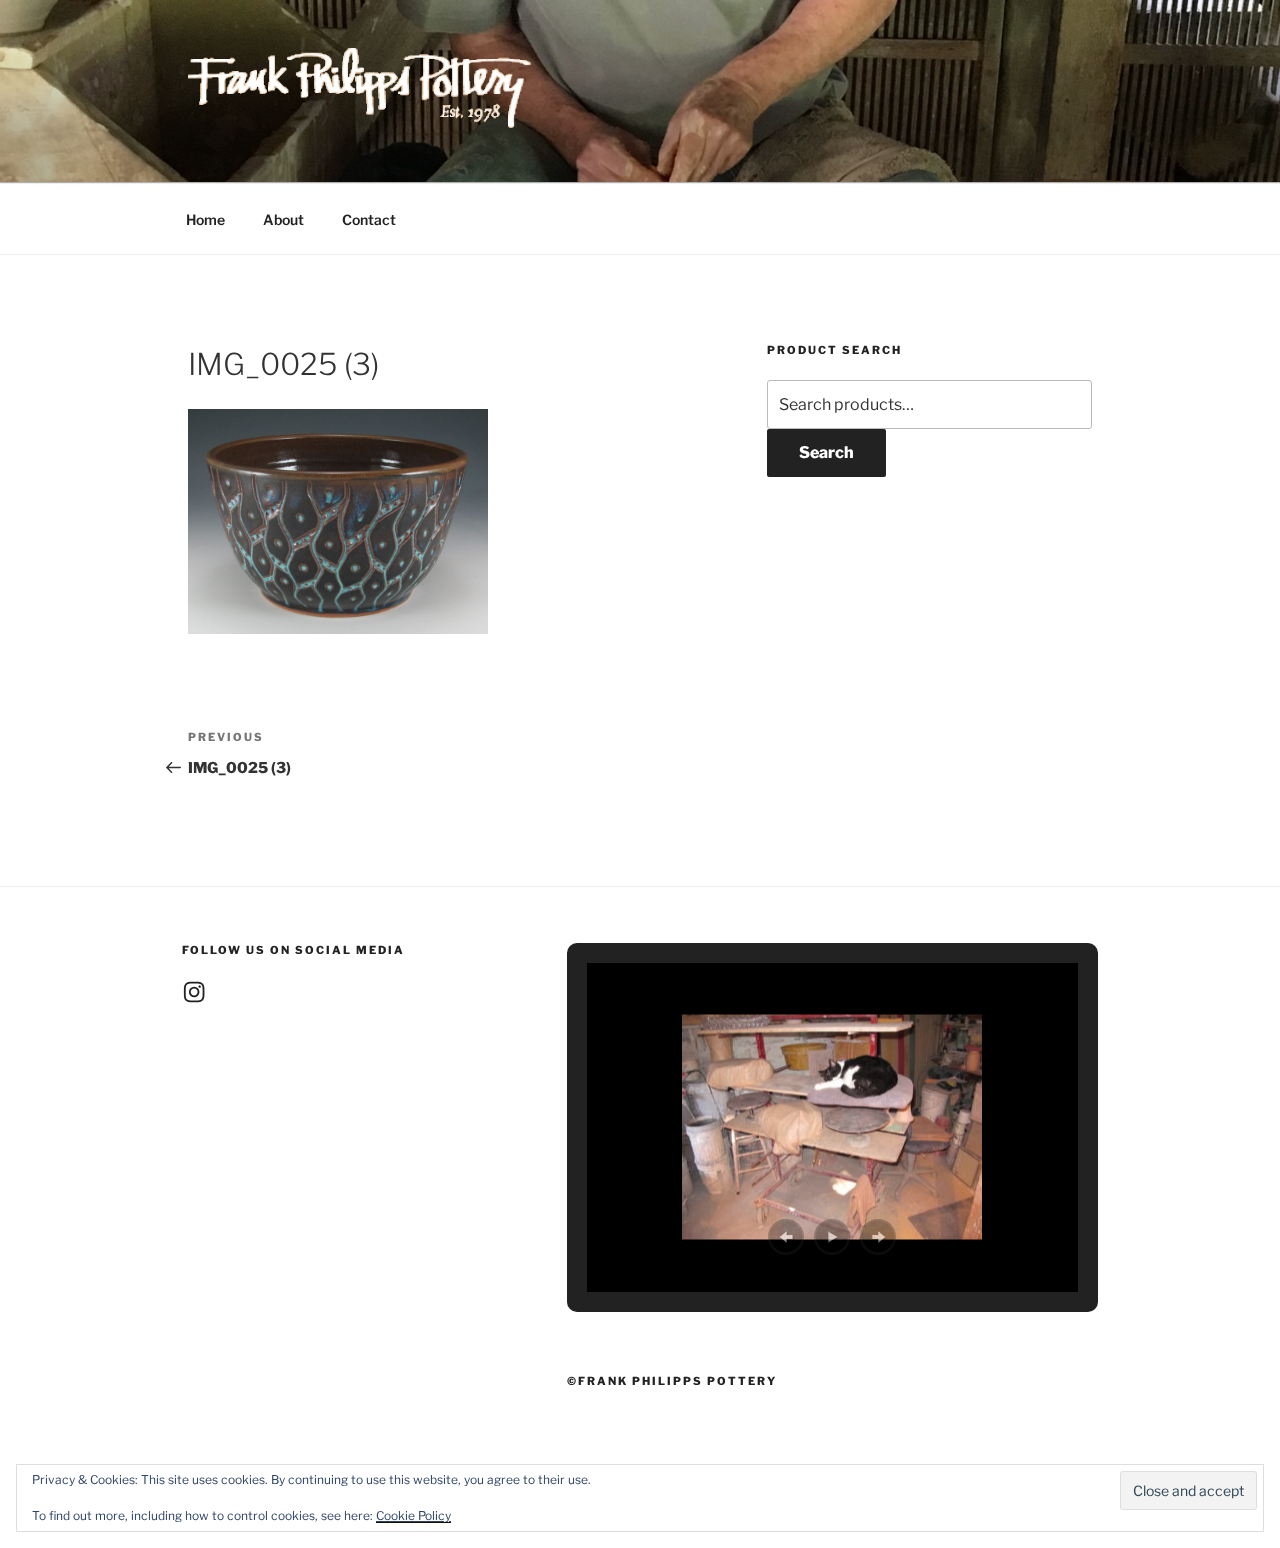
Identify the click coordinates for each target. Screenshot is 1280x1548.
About (283, 219)
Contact (369, 219)
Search (826, 452)
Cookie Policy (413, 1515)
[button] (786, 1237)
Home (205, 219)
